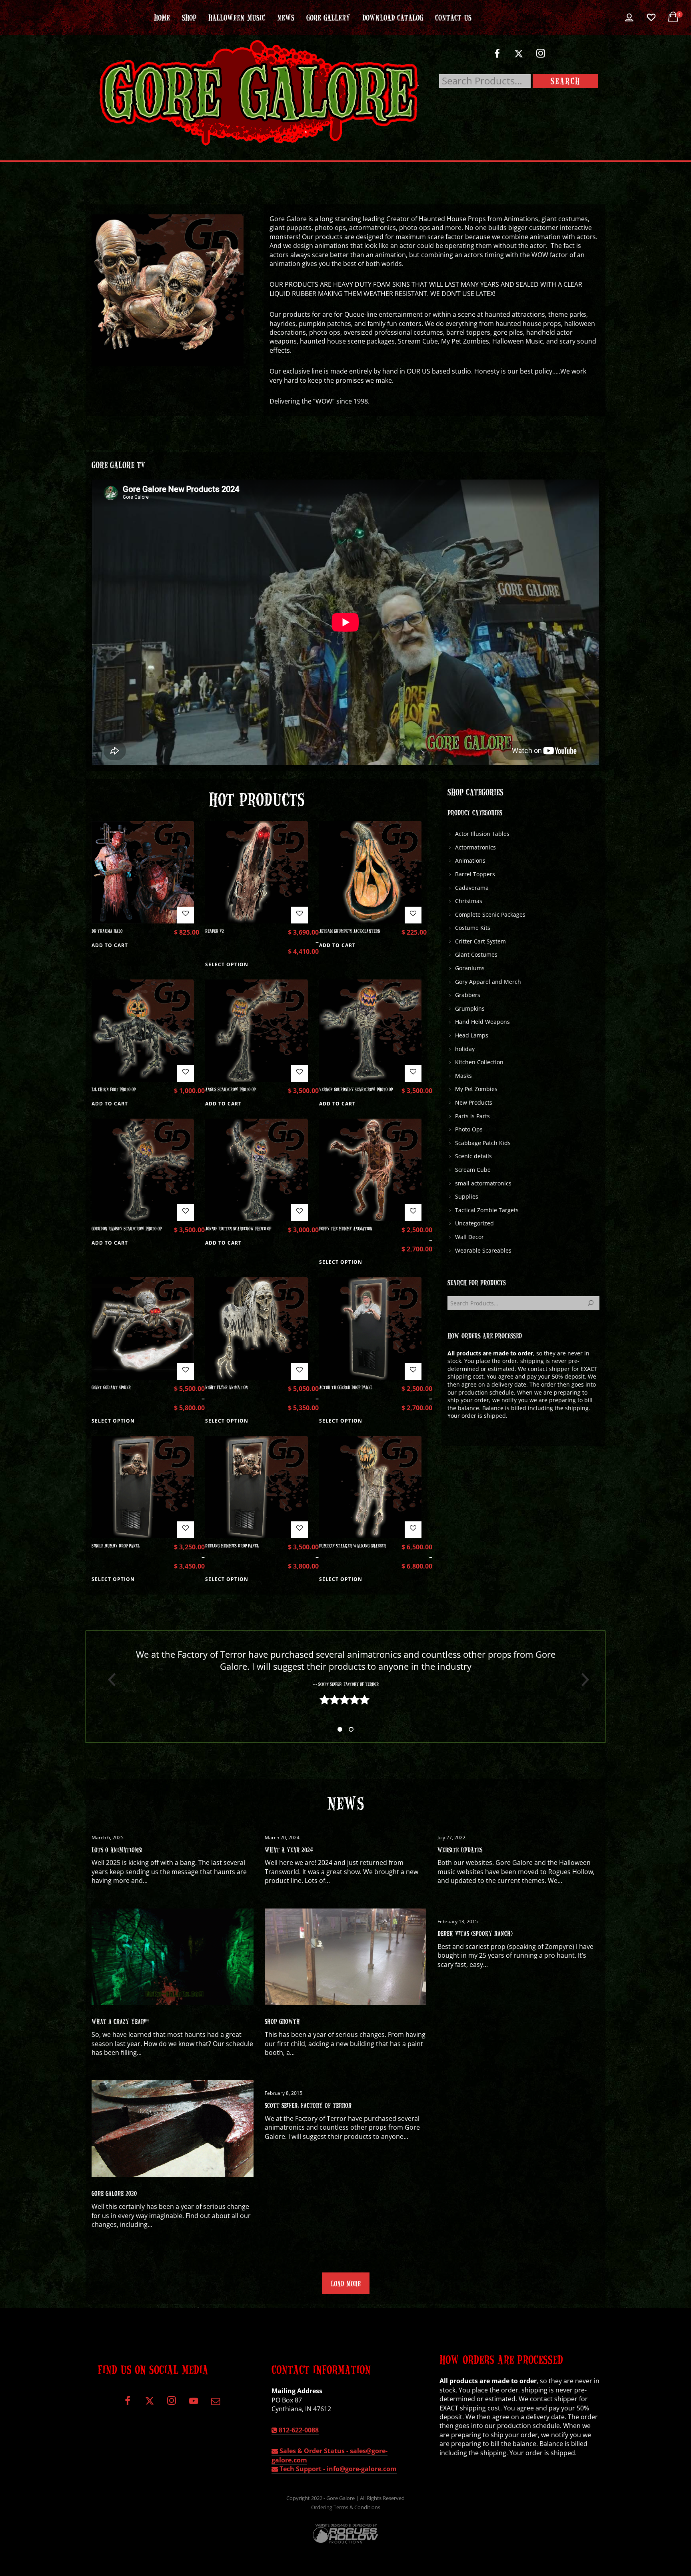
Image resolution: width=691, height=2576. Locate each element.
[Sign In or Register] (629, 18)
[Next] (582, 1680)
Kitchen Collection (479, 1062)
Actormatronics (475, 847)
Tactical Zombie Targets (487, 1210)
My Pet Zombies (476, 1089)
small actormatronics (483, 1183)
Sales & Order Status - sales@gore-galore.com (330, 2455)
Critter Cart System (480, 941)
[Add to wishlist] (186, 915)
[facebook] (497, 57)
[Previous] (109, 1680)
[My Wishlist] (651, 18)
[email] (215, 2404)
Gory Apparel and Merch (488, 982)
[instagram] (541, 57)
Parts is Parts (472, 1116)
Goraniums (470, 968)
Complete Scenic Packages (490, 914)
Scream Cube (473, 1170)
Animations (470, 860)
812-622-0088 (298, 2430)
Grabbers (468, 995)
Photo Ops (469, 1129)
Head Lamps (472, 1035)
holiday (465, 1049)
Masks (463, 1076)
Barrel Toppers (475, 874)
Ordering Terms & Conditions (346, 2507)
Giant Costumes (476, 954)
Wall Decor (469, 1237)
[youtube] (194, 2405)
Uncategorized (474, 1223)
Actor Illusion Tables (482, 834)
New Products (474, 1102)
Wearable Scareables (483, 1250)
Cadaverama (472, 888)
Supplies (467, 1196)
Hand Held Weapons (482, 1022)
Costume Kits (473, 928)
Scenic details (473, 1156)
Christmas (469, 901)
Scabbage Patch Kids (483, 1143)
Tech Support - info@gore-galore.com (337, 2469)
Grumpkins (470, 1008)
